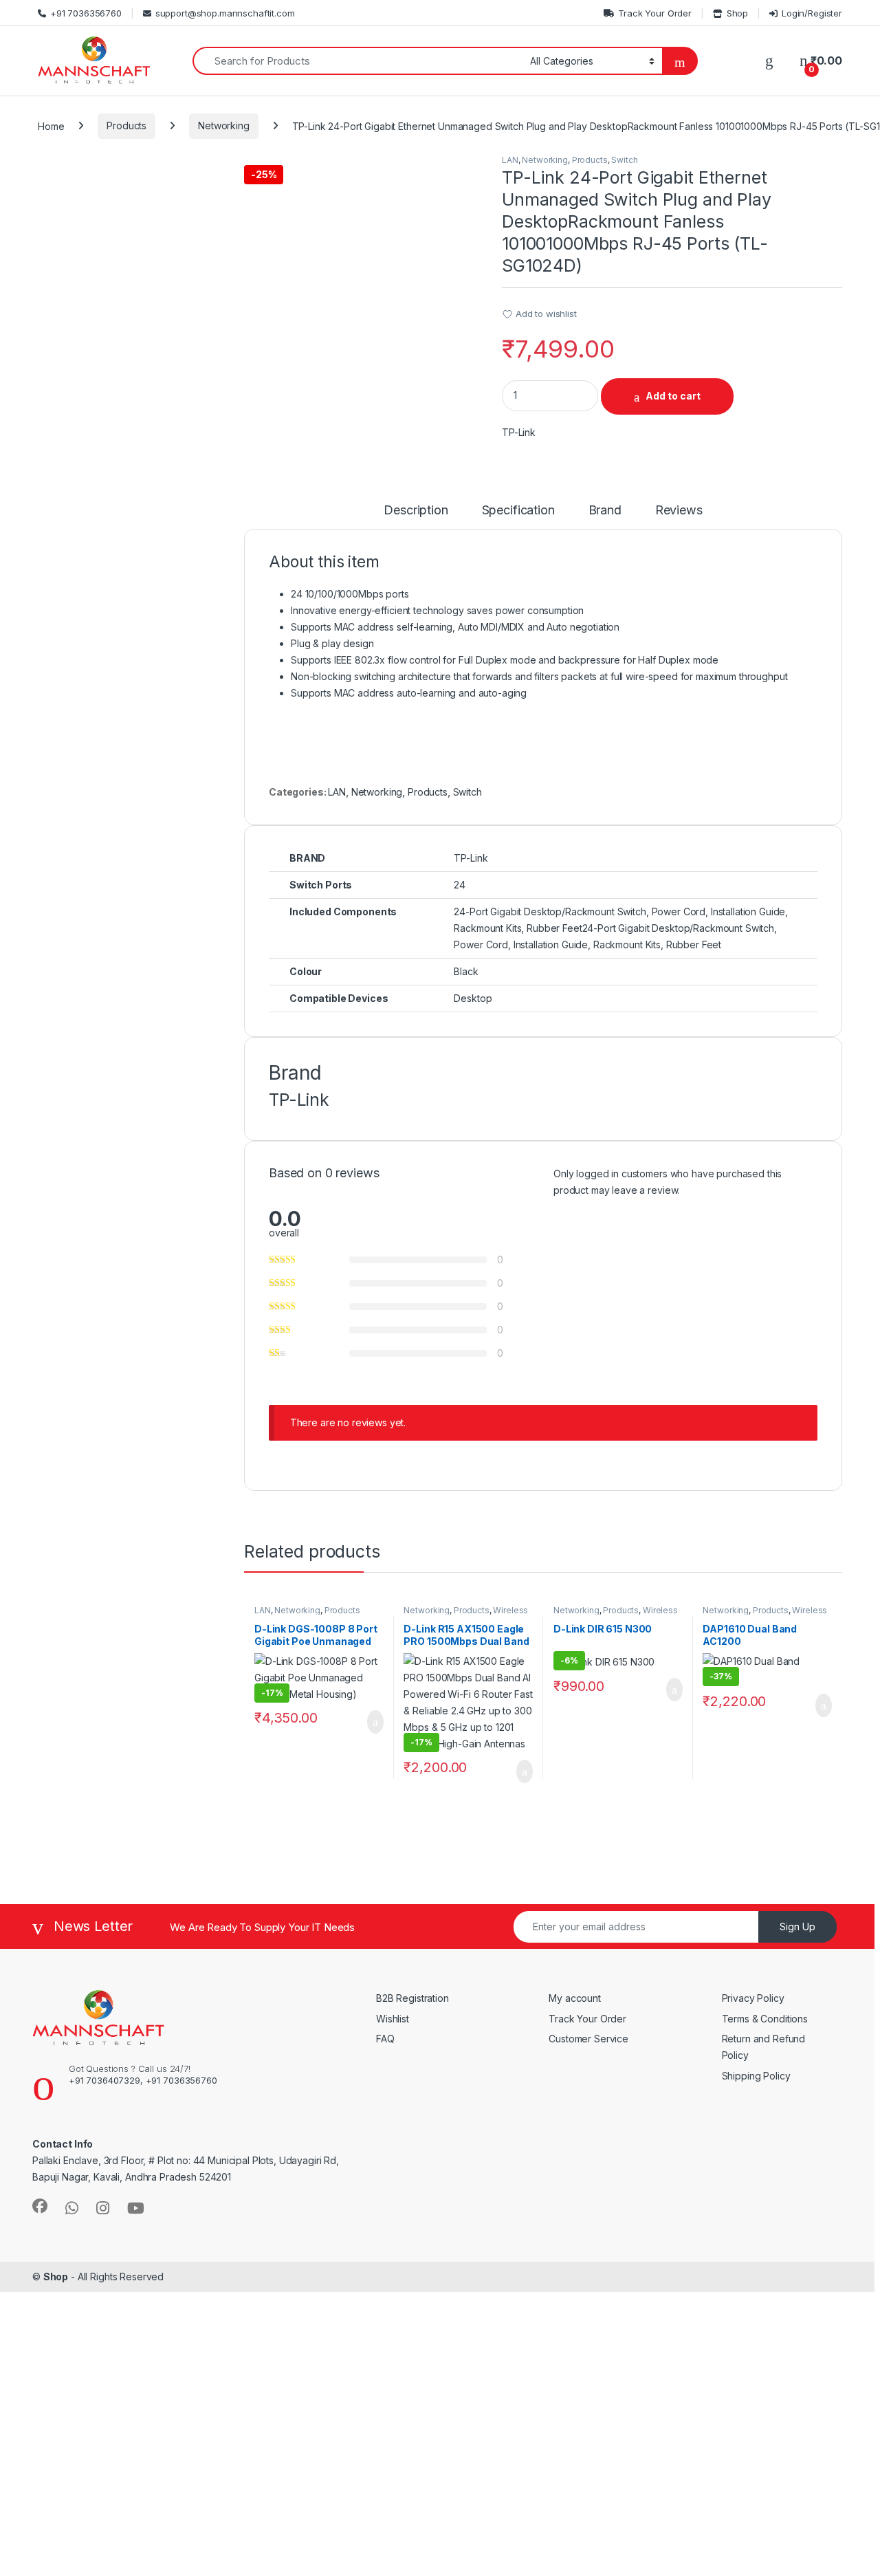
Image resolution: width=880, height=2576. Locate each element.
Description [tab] (416, 511)
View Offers (68, 2442)
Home (51, 125)
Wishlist (393, 2019)
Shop (737, 13)
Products (126, 125)
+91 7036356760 (86, 13)
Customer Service (588, 2039)
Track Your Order (655, 13)
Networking (224, 125)
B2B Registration (412, 1998)
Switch (624, 160)
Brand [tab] (605, 511)
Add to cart (673, 396)
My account (575, 1998)
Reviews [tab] (679, 511)
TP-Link (519, 432)
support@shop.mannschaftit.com (225, 13)
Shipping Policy (756, 2076)
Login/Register (812, 13)
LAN (510, 160)
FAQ (385, 2039)
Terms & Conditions (765, 2019)
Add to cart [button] (374, 1722)
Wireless (510, 1610)
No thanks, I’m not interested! (268, 2558)
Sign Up (797, 1926)
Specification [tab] (518, 511)
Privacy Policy (753, 1998)
